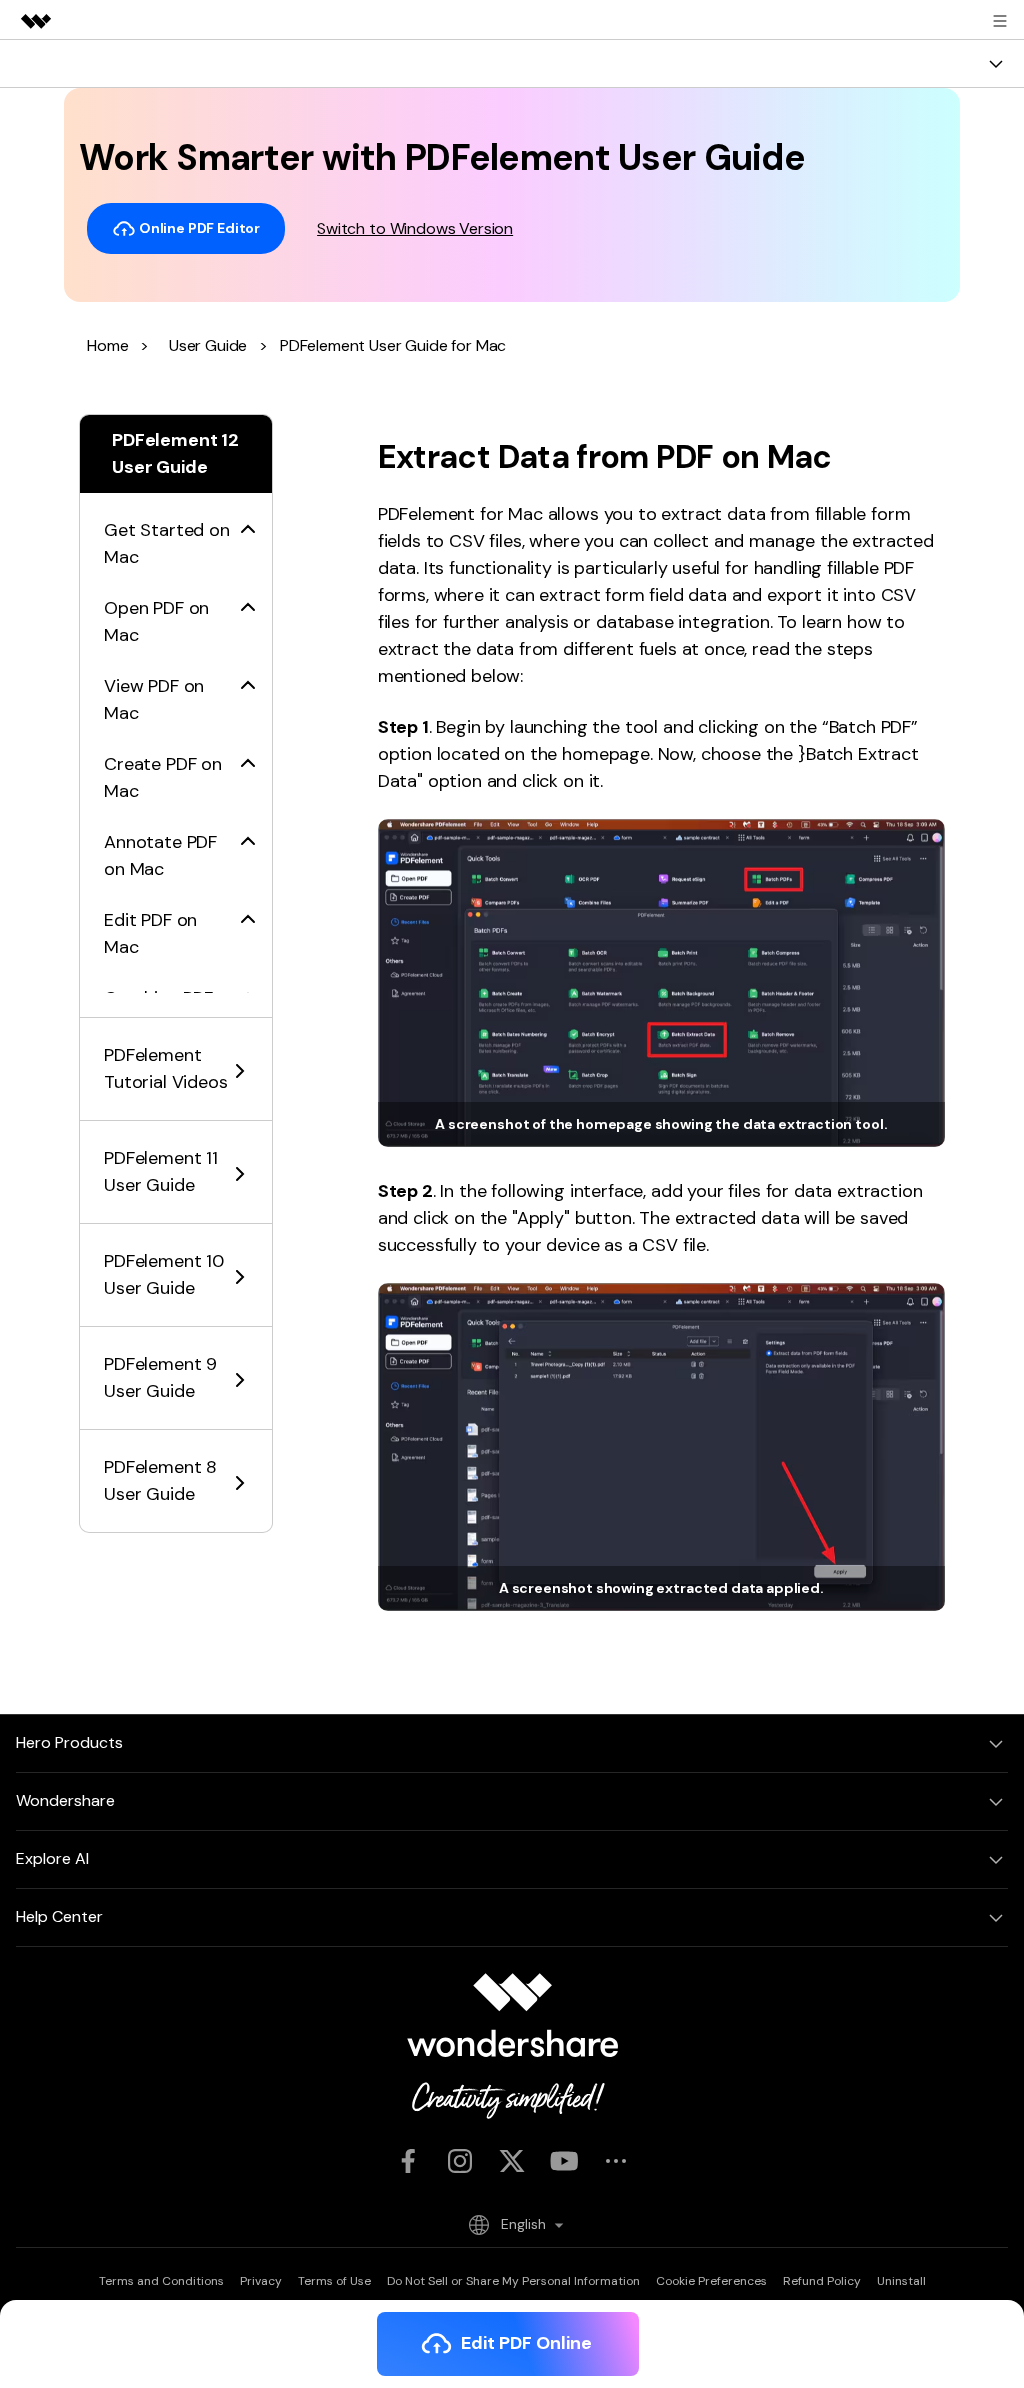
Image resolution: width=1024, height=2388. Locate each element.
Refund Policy (822, 2281)
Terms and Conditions (161, 2281)
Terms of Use (334, 2281)
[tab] (176, 532)
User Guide (208, 345)
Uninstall (901, 2281)
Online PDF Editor (198, 227)
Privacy (261, 2281)
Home (107, 345)
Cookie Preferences (711, 2281)
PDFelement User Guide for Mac (393, 345)
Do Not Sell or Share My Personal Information (513, 2281)
